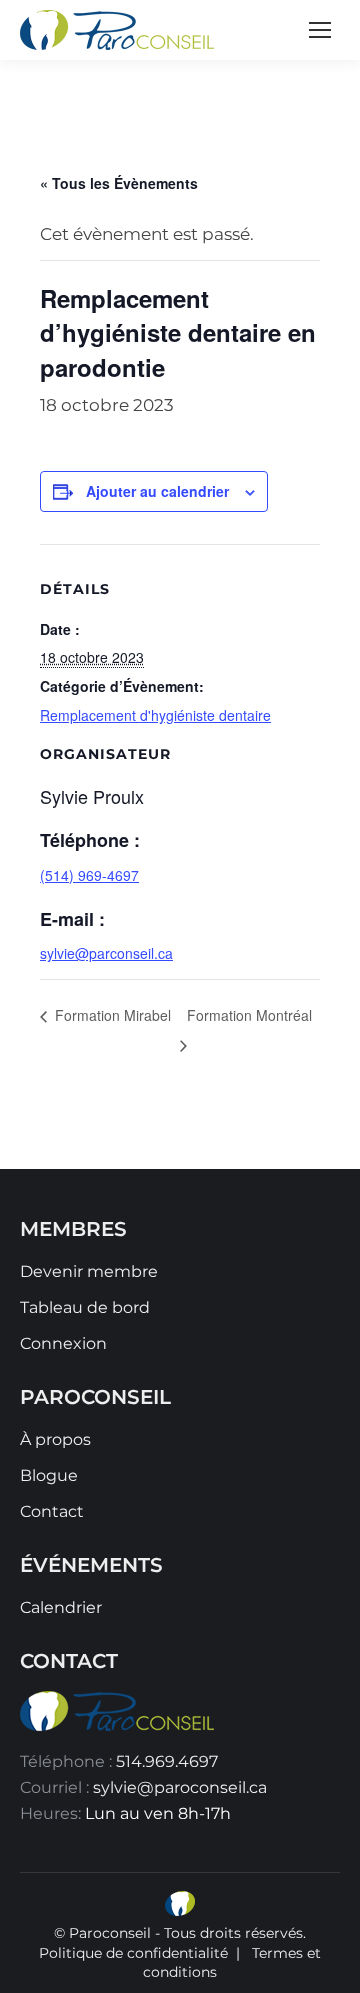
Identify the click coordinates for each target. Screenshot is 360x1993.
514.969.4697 (167, 1761)
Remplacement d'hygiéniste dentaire (155, 715)
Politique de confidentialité (133, 1953)
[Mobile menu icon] (320, 30)
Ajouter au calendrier (157, 491)
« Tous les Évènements (119, 183)
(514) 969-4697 (89, 875)
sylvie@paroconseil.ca (180, 1787)
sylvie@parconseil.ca (106, 953)
